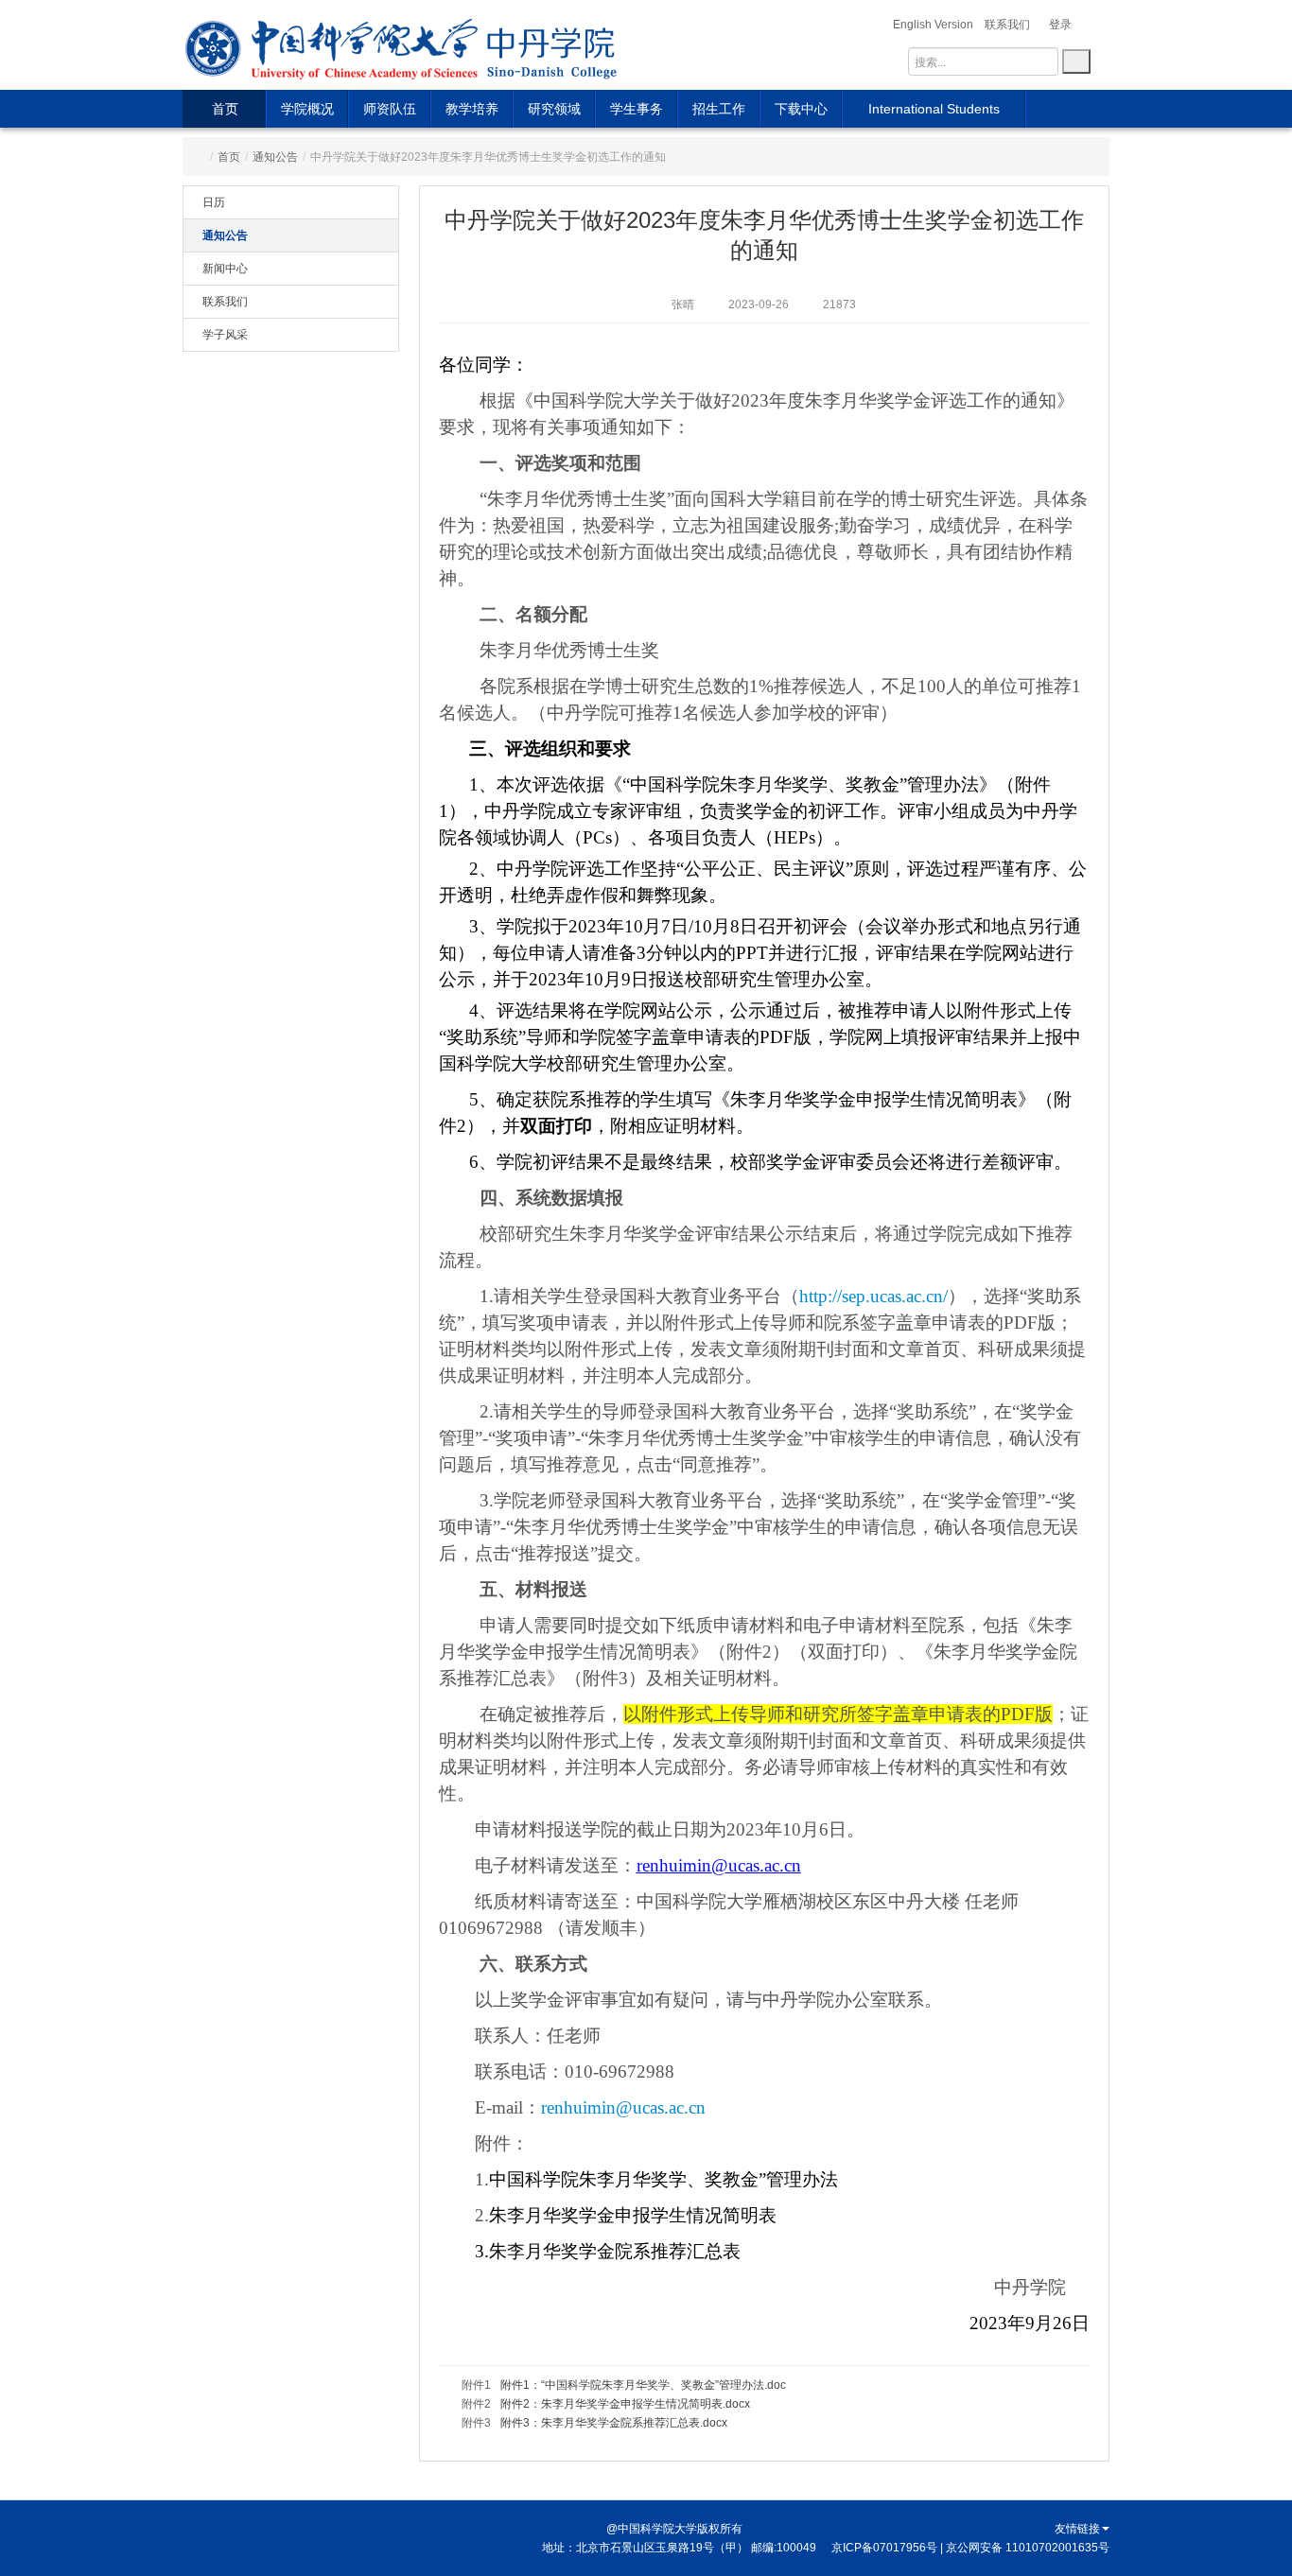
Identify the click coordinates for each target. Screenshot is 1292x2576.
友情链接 (1077, 2529)
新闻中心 (225, 269)
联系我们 (225, 302)
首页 (225, 109)
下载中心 (801, 109)
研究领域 (554, 109)
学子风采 (225, 335)
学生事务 (637, 109)
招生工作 (719, 109)
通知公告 (275, 157)
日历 (214, 202)
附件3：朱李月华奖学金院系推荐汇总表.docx (614, 2423)
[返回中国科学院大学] (332, 45)
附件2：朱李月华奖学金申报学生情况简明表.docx (625, 2404)
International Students (934, 109)
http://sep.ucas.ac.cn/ (873, 1296)
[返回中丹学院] (554, 45)
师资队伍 (390, 109)
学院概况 (307, 109)
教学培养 (472, 109)
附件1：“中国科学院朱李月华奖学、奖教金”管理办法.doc (643, 2385)
